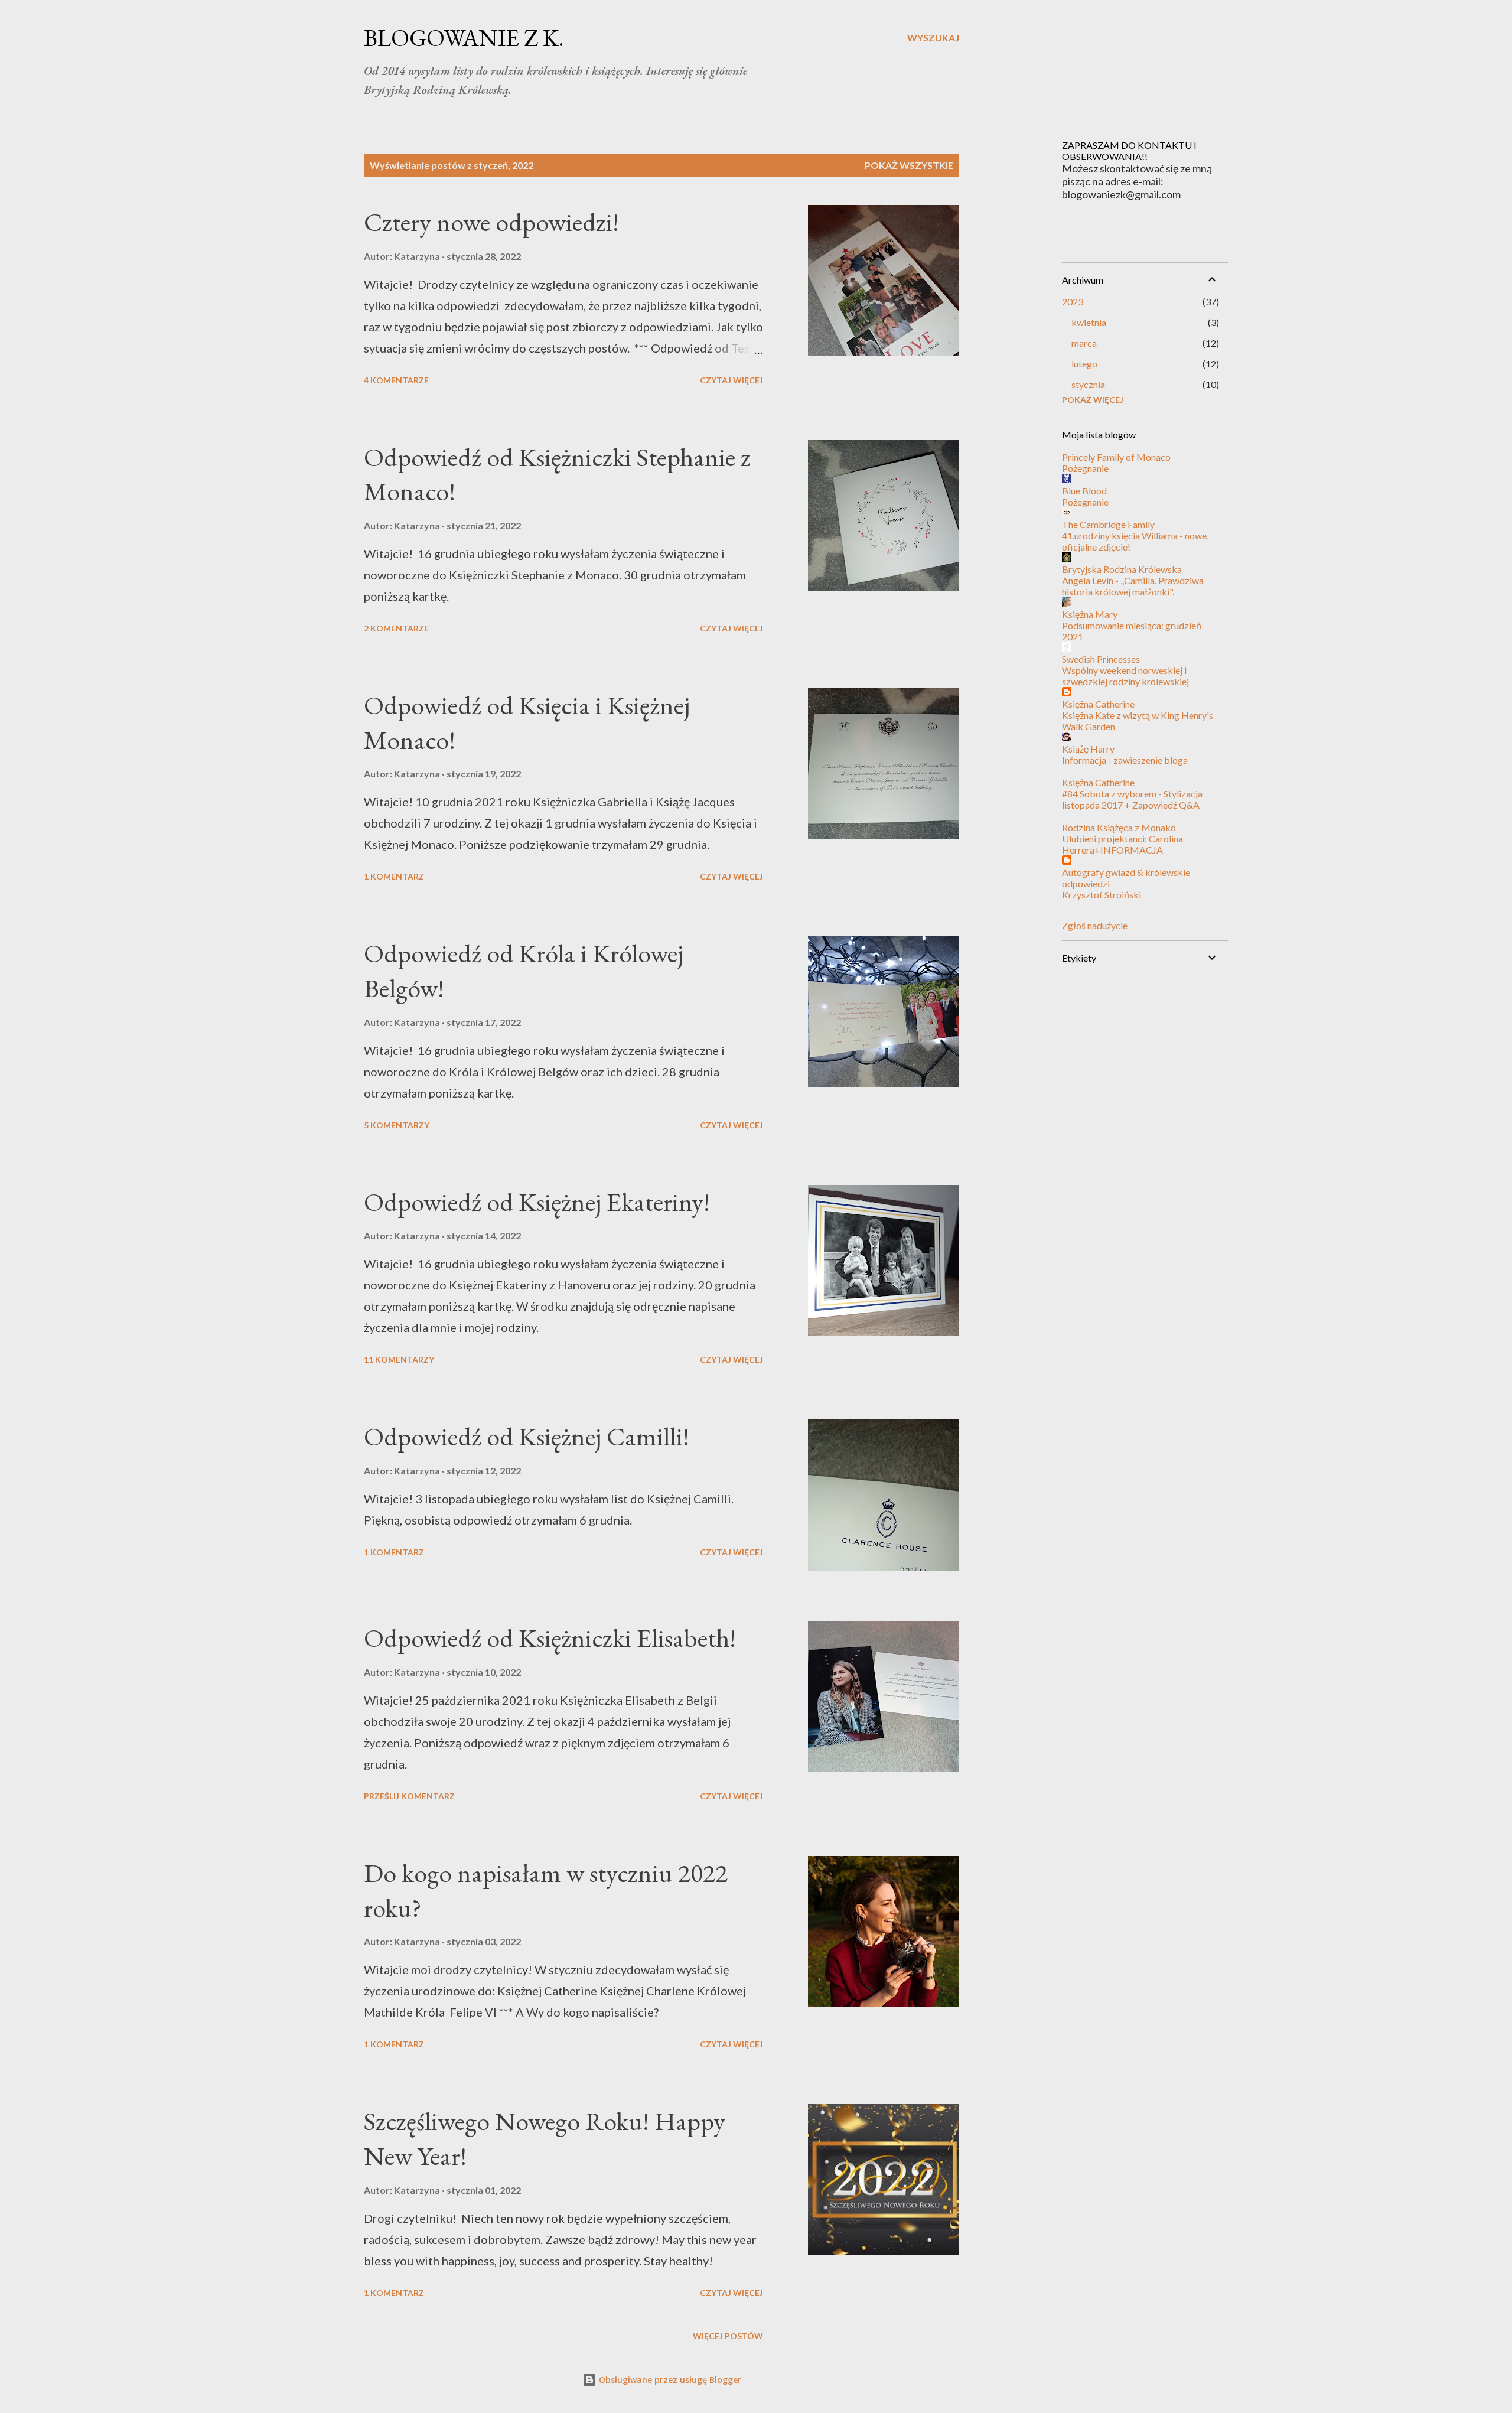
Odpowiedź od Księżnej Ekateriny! (537, 1202)
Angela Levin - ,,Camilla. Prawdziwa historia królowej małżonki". (1133, 586)
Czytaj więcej (731, 380)
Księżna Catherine (1098, 704)
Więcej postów (728, 2336)
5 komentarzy (397, 1125)
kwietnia (1089, 322)
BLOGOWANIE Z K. (464, 38)
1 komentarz (394, 876)
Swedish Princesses (1101, 659)
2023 (1073, 302)
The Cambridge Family (1108, 524)
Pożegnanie (1085, 468)
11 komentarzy (399, 1359)
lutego (1084, 364)
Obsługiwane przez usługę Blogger (669, 2380)
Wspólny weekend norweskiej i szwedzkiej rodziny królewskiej (1125, 676)
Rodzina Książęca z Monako (1119, 827)
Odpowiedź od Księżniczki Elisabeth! (550, 1638)
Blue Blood (1084, 491)
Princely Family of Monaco (1116, 457)
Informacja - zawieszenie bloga (1125, 760)
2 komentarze (396, 628)
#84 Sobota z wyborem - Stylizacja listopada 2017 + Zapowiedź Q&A (1132, 799)
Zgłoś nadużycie (1095, 925)
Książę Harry (1088, 749)
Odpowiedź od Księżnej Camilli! (527, 1436)
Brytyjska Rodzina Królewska (1122, 569)
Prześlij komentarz (409, 1796)
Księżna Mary (1090, 614)
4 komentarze (396, 380)
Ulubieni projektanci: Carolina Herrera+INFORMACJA (1122, 844)
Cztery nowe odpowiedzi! (491, 222)
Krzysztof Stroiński (1102, 895)
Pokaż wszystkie (909, 165)
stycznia (1088, 384)
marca (1084, 343)
